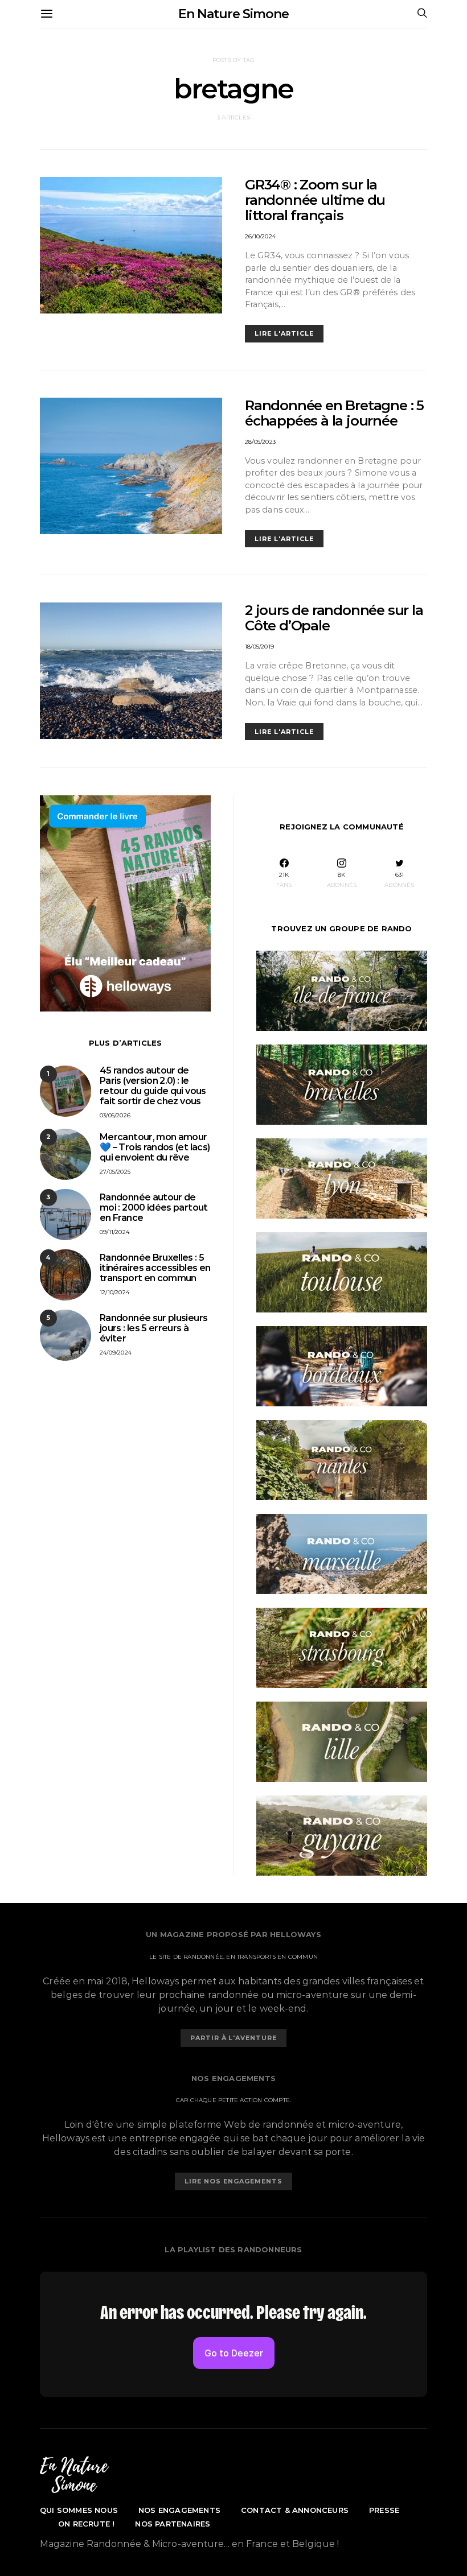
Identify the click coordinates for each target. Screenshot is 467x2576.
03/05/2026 (115, 1115)
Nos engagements (179, 2510)
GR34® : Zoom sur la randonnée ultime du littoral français (315, 200)
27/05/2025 (115, 1172)
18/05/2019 (259, 647)
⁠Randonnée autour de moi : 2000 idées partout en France (154, 1207)
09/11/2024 (114, 1232)
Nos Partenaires (173, 2524)
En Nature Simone (233, 14)
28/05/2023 (260, 442)
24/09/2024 (116, 1353)
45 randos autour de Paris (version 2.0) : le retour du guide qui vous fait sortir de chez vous (153, 1086)
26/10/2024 (260, 236)
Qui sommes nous (79, 2510)
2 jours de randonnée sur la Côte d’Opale (334, 618)
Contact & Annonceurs (295, 2510)
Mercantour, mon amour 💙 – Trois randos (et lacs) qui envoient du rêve (155, 1147)
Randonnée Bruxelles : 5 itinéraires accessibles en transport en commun (155, 1268)
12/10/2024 (114, 1292)
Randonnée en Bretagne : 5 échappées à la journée (334, 413)
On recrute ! (86, 2524)
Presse (384, 2510)
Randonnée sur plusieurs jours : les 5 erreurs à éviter (153, 1328)
